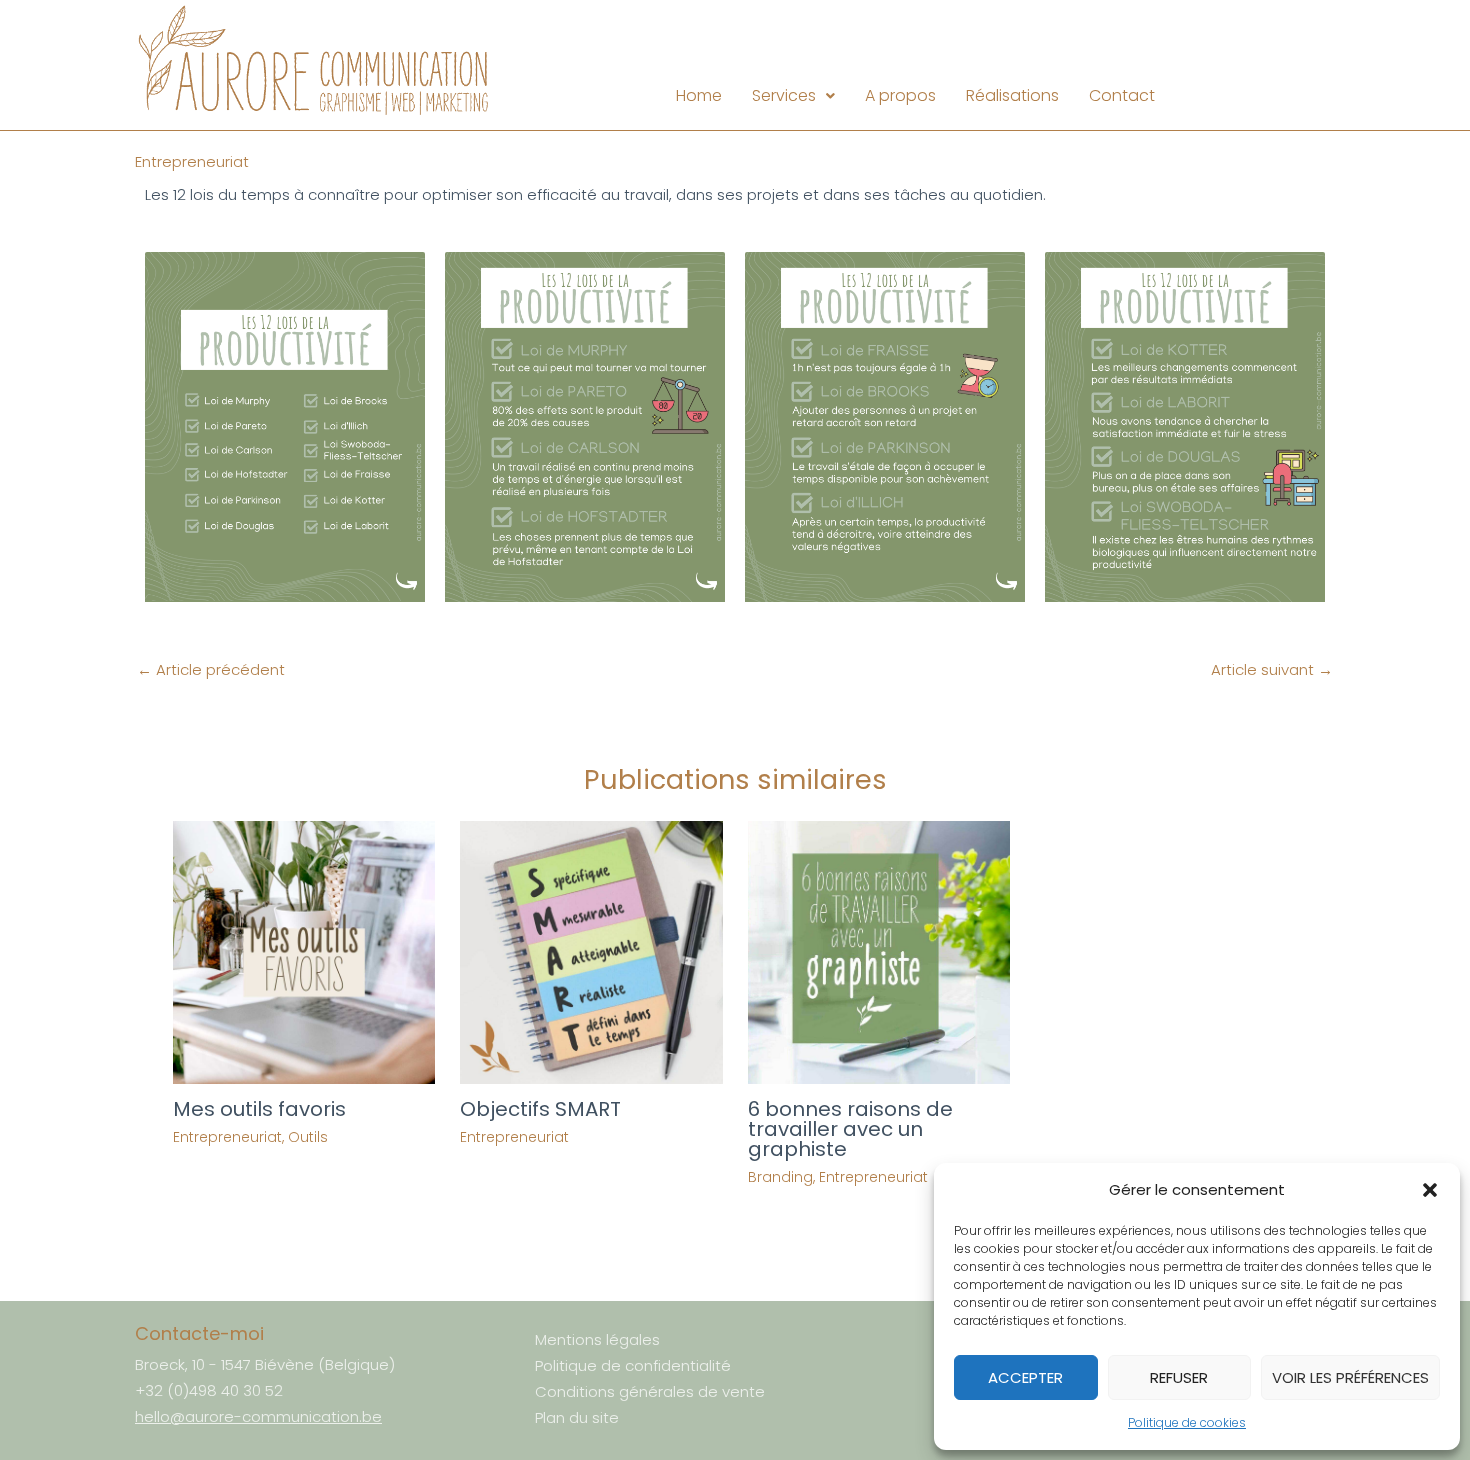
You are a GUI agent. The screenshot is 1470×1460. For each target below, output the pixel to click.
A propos (900, 95)
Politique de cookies (1187, 1422)
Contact (1122, 95)
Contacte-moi (199, 1333)
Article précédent (211, 669)
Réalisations (1012, 95)
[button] (1430, 1190)
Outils (308, 1137)
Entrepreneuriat (192, 161)
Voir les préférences (1350, 1377)
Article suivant (1272, 669)
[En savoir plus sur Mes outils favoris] (304, 951)
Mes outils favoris (259, 1109)
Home (699, 95)
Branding (780, 1177)
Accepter (1025, 1377)
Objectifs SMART (540, 1109)
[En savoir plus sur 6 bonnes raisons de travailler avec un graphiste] (879, 951)
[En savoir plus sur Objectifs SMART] (591, 951)
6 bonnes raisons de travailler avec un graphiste (850, 1129)
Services (784, 95)
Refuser (1179, 1377)
